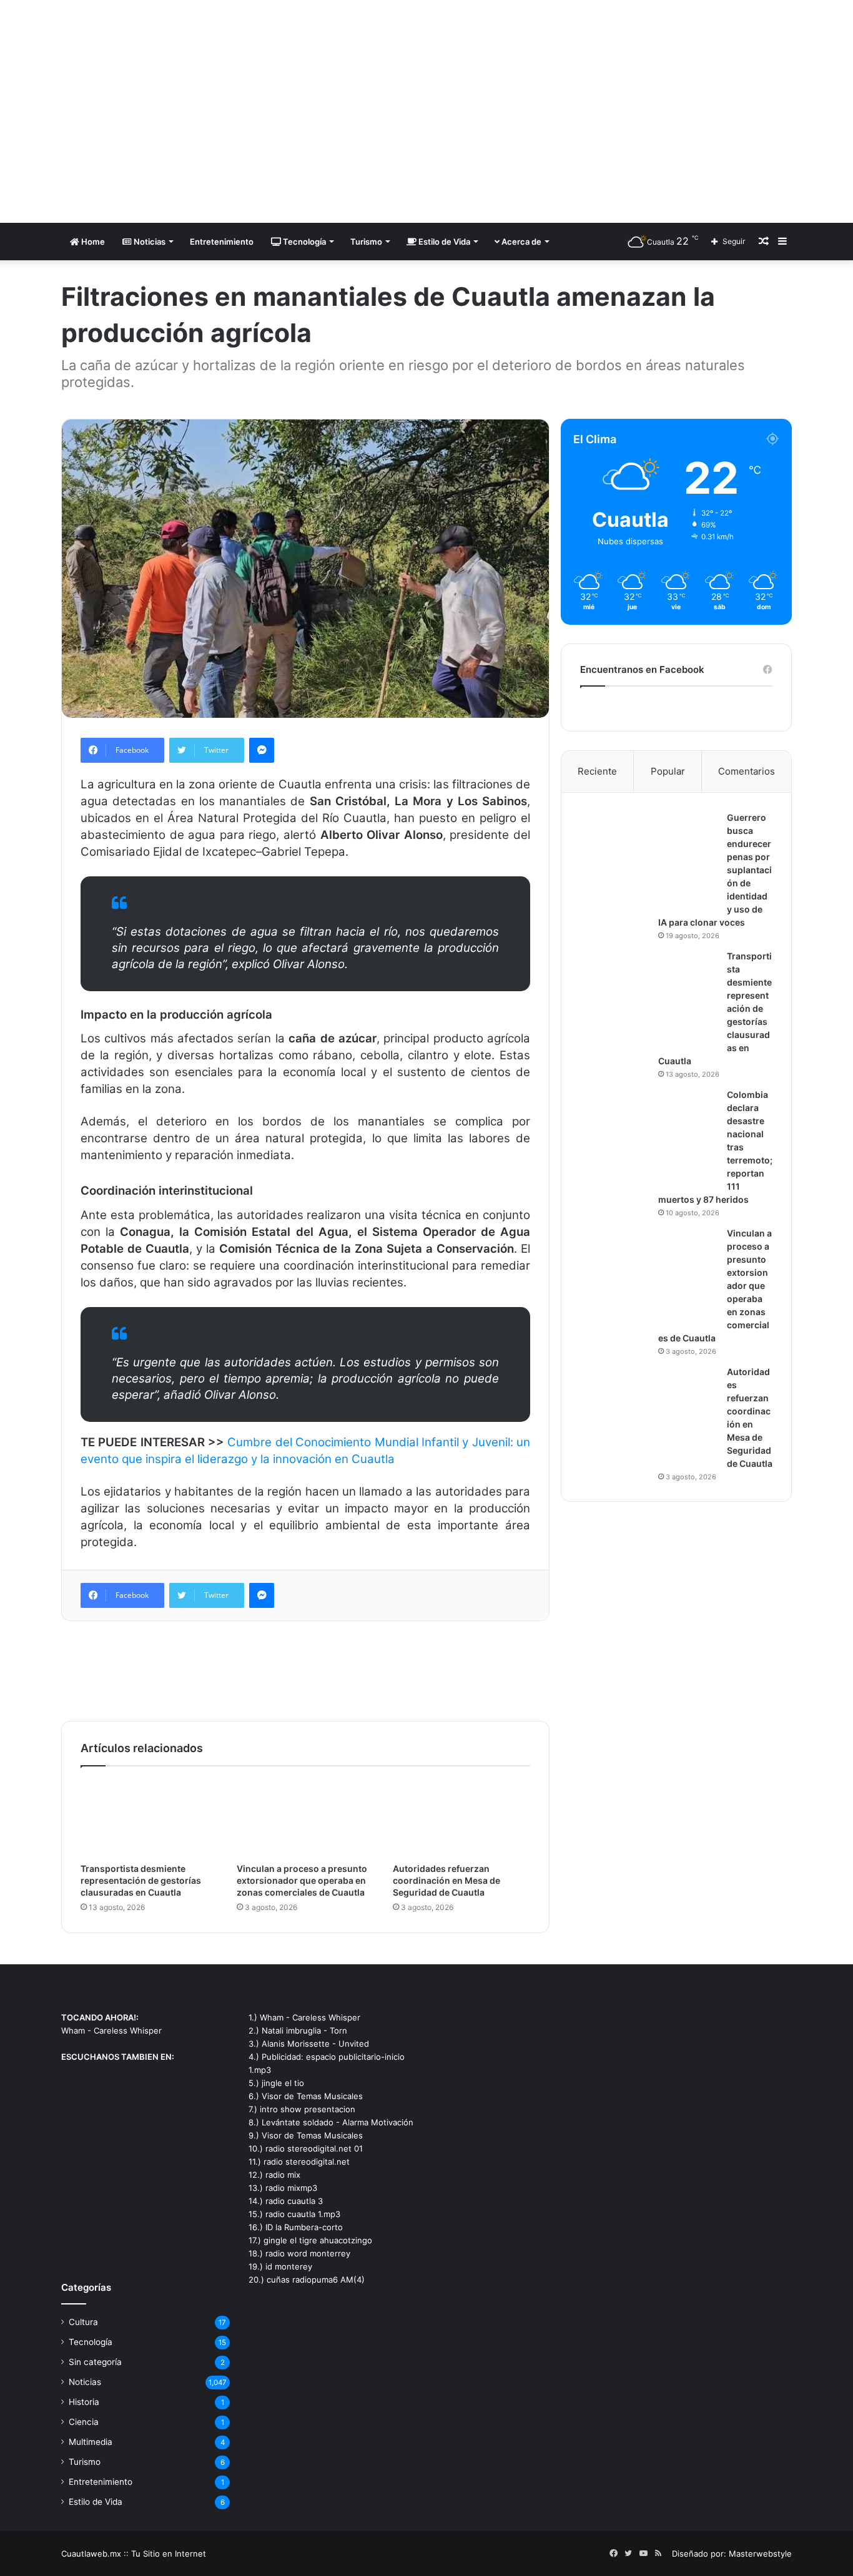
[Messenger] (262, 750)
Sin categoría (95, 2362)
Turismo (366, 242)
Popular (668, 771)
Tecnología (303, 242)
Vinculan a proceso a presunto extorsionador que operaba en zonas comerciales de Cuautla (302, 1880)
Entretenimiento (222, 242)
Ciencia (84, 2422)
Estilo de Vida (443, 242)
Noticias (149, 242)
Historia (84, 2402)
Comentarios (747, 771)
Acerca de (520, 242)
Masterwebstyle (760, 2554)
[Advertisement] (551, 100)
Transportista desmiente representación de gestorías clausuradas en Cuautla (141, 1880)
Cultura (83, 2322)
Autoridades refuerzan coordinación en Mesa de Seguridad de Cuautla (446, 1880)
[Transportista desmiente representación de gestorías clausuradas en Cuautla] (149, 1818)
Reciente (597, 771)
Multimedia (91, 2442)
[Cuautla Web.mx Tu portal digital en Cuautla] (177, 111)
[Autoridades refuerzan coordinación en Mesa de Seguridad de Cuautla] (461, 1818)
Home (92, 242)
